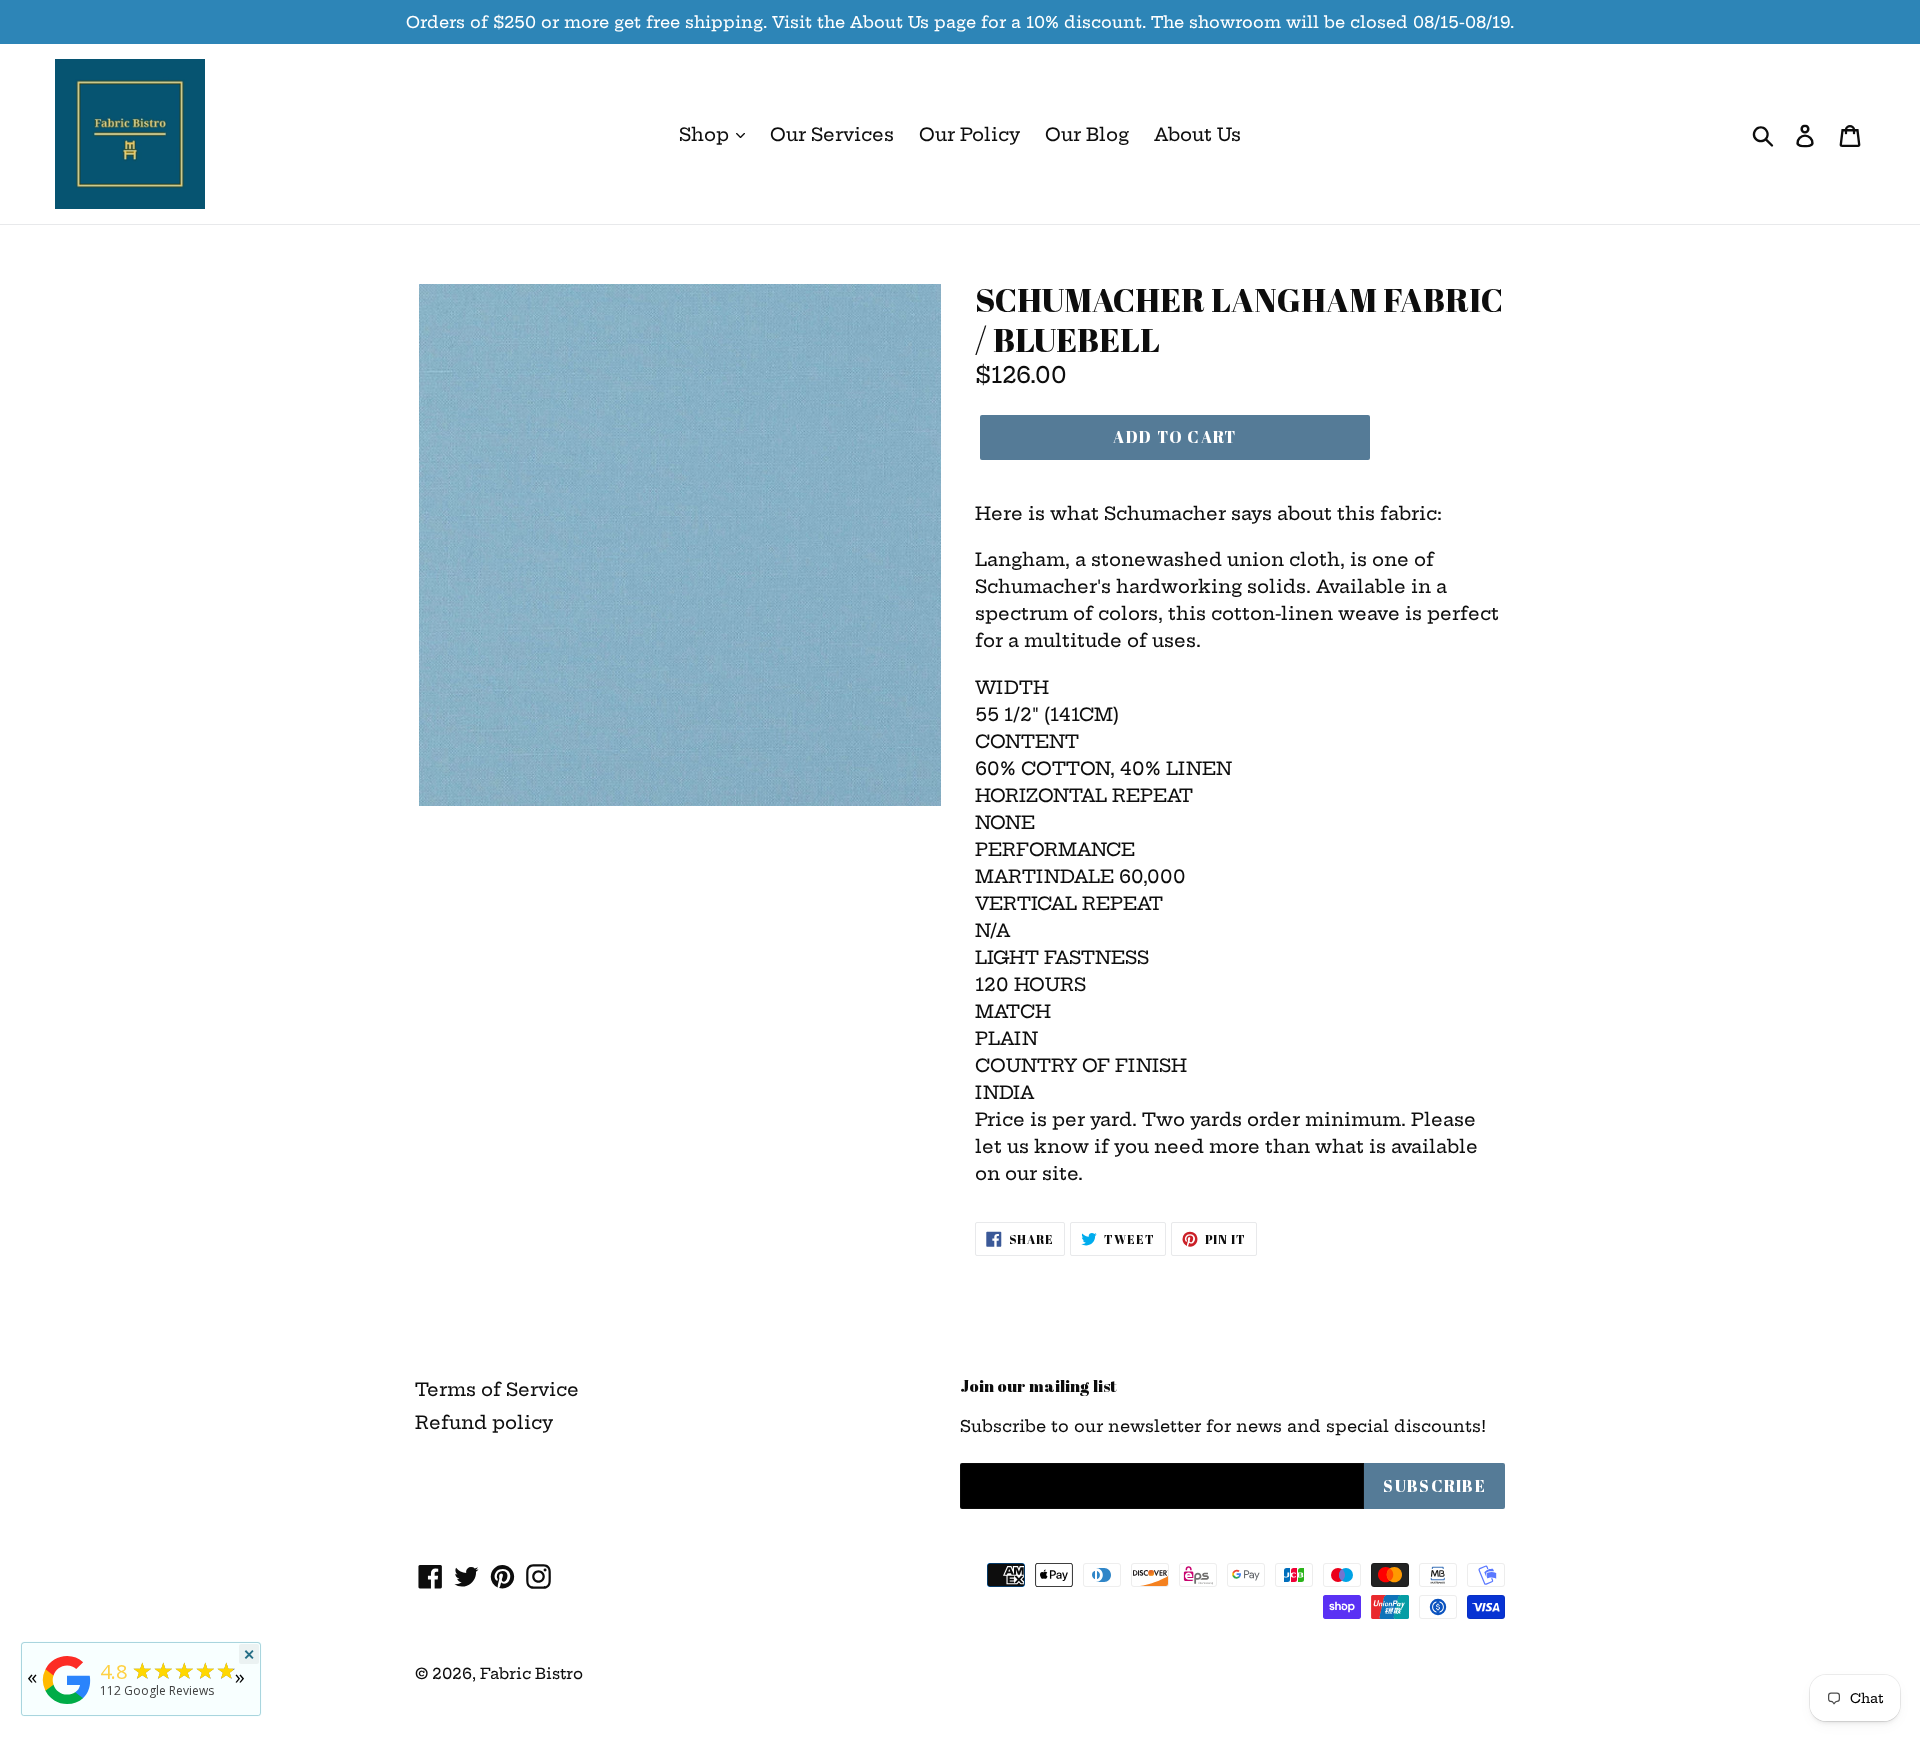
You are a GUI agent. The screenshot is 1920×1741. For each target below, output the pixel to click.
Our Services (832, 134)
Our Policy (969, 134)
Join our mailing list (1038, 1386)
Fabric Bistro (531, 1673)
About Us (1197, 134)
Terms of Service (497, 1389)
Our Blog (1087, 134)
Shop (706, 134)
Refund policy (484, 1422)
